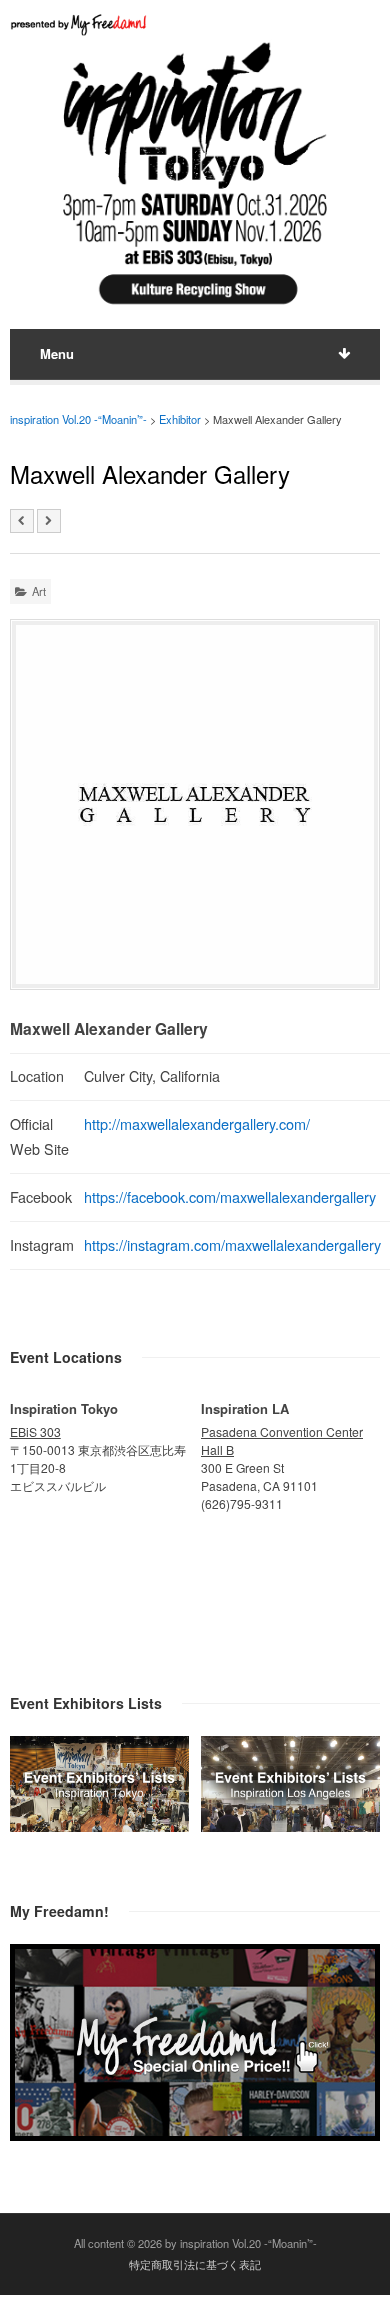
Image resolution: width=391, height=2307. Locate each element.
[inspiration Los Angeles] (290, 1826)
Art (39, 591)
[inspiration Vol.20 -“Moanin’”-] (195, 308)
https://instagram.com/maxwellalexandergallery (232, 1244)
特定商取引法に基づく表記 (195, 2264)
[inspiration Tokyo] (99, 1826)
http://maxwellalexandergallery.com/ (197, 1123)
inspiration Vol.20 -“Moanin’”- (78, 419)
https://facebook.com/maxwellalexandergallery (230, 1196)
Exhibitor (180, 419)
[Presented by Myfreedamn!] (80, 24)
